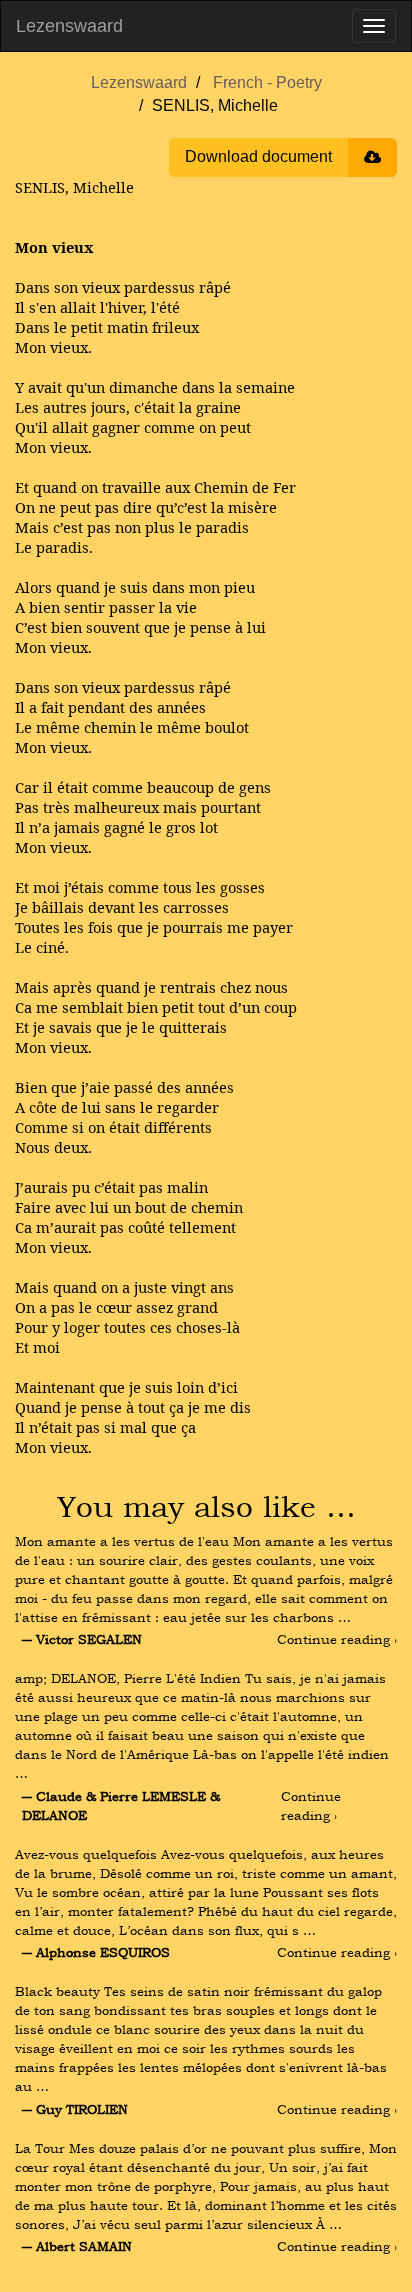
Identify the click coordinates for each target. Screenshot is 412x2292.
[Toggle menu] (374, 26)
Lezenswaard (69, 26)
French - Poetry (267, 82)
